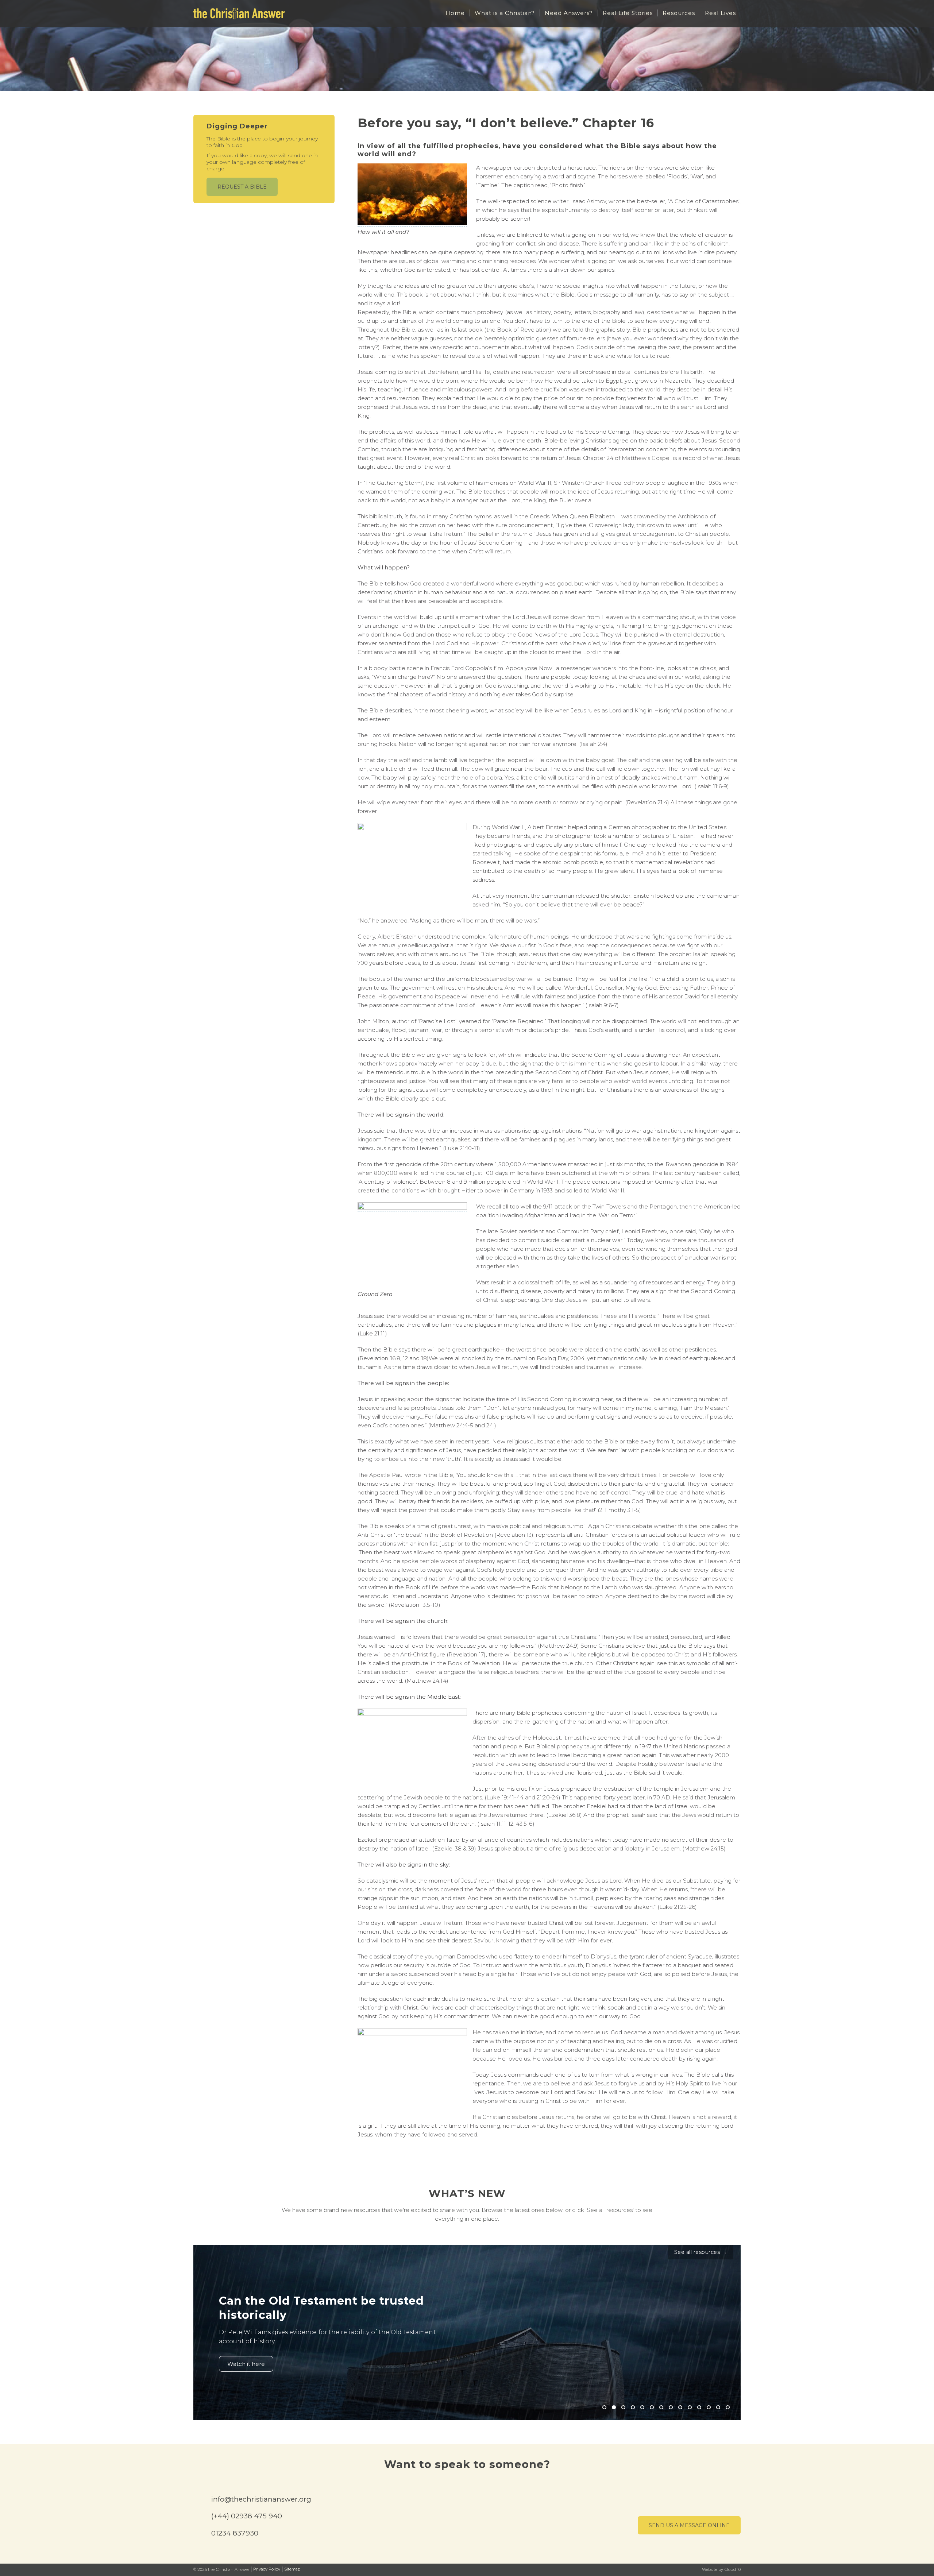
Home (455, 13)
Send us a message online (689, 2525)
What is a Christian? (505, 13)
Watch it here (246, 2364)
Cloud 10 (733, 2569)
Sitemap (292, 2569)
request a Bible (242, 187)
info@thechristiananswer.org (261, 2499)
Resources (679, 13)
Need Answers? (569, 13)
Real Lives (720, 13)
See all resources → (701, 2252)
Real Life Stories (628, 13)
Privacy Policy (267, 2569)
